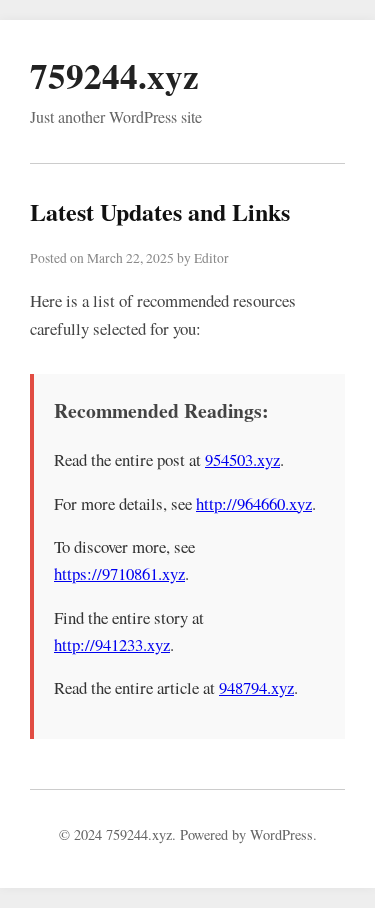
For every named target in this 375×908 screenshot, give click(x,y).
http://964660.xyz (254, 503)
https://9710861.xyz (119, 573)
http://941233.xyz (112, 644)
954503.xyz (242, 459)
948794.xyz (256, 687)
